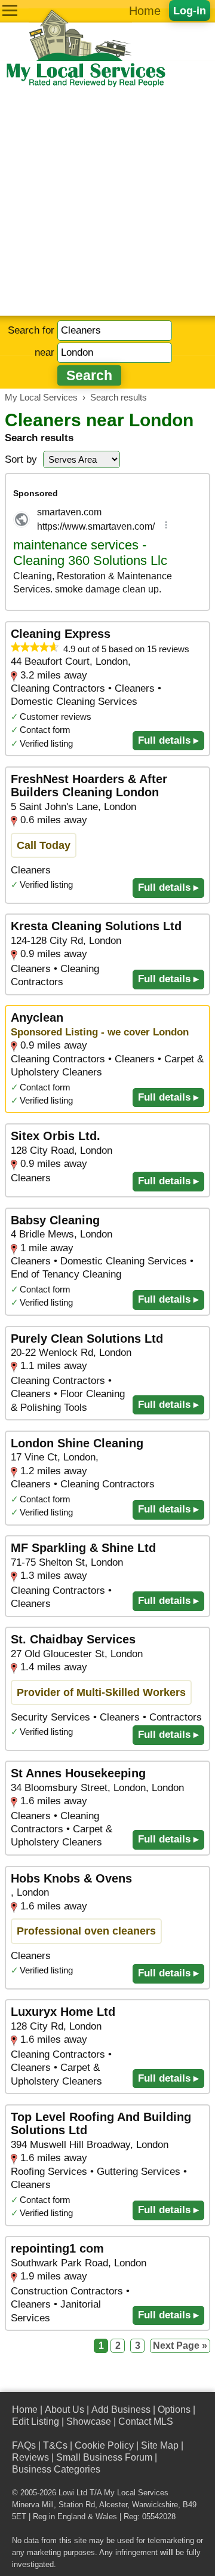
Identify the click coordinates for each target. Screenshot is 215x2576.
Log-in (190, 10)
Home (145, 11)
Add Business (121, 2410)
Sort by (21, 459)
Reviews (30, 2457)
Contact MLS (146, 2421)
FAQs (24, 2445)
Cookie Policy (104, 2445)
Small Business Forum (104, 2457)
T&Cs (55, 2445)
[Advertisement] (107, 202)
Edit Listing (36, 2421)
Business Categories (56, 2469)
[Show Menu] (10, 10)
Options (174, 2410)
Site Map (160, 2445)
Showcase (89, 2421)
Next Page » (180, 2346)
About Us (64, 2410)
